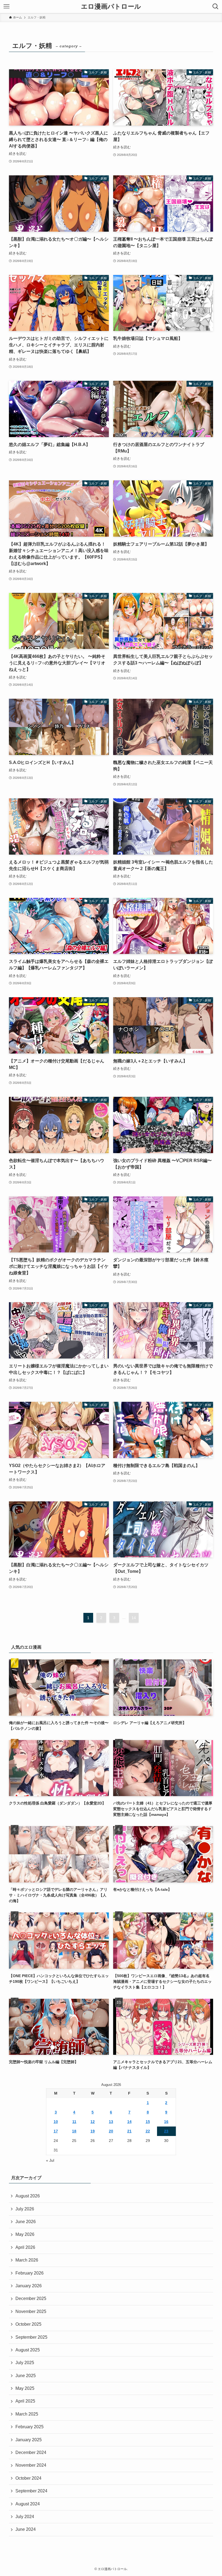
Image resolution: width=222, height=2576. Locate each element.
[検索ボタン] (216, 6)
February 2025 (30, 2427)
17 (56, 2131)
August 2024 (28, 2504)
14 (134, 1618)
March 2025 (27, 2414)
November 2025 (31, 2311)
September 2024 (31, 2491)
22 (148, 2131)
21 (129, 2131)
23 (166, 2131)
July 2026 (25, 2209)
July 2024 (25, 2517)
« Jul (50, 2160)
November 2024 (31, 2465)
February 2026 (30, 2273)
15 (148, 2122)
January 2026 (29, 2286)
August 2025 (28, 2350)
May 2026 (25, 2234)
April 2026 (25, 2247)
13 (111, 2122)
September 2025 (31, 2337)
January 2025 (29, 2440)
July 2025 (25, 2363)
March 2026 (27, 2260)
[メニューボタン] (6, 6)
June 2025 (26, 2376)
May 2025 (25, 2388)
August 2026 (28, 2196)
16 (166, 2122)
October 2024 (28, 2478)
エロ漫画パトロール (111, 6)
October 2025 (28, 2324)
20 (111, 2131)
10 (56, 2122)
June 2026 (26, 2222)
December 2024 (31, 2452)
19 (93, 2131)
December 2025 (31, 2298)
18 (74, 2131)
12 (93, 2122)
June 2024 (26, 2529)
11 (74, 2122)
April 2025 (25, 2401)
